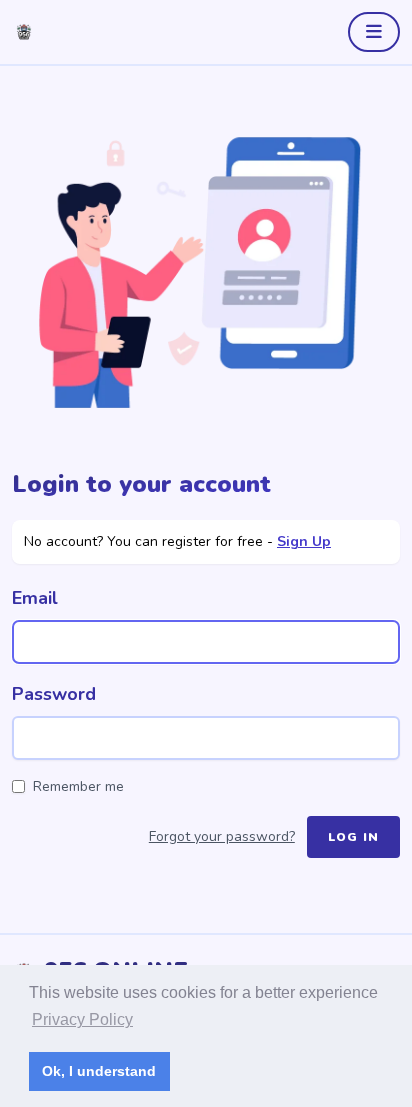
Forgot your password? (222, 836)
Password (54, 694)
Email (35, 598)
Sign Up (304, 541)
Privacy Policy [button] (82, 1019)
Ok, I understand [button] (99, 1071)
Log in (353, 837)
